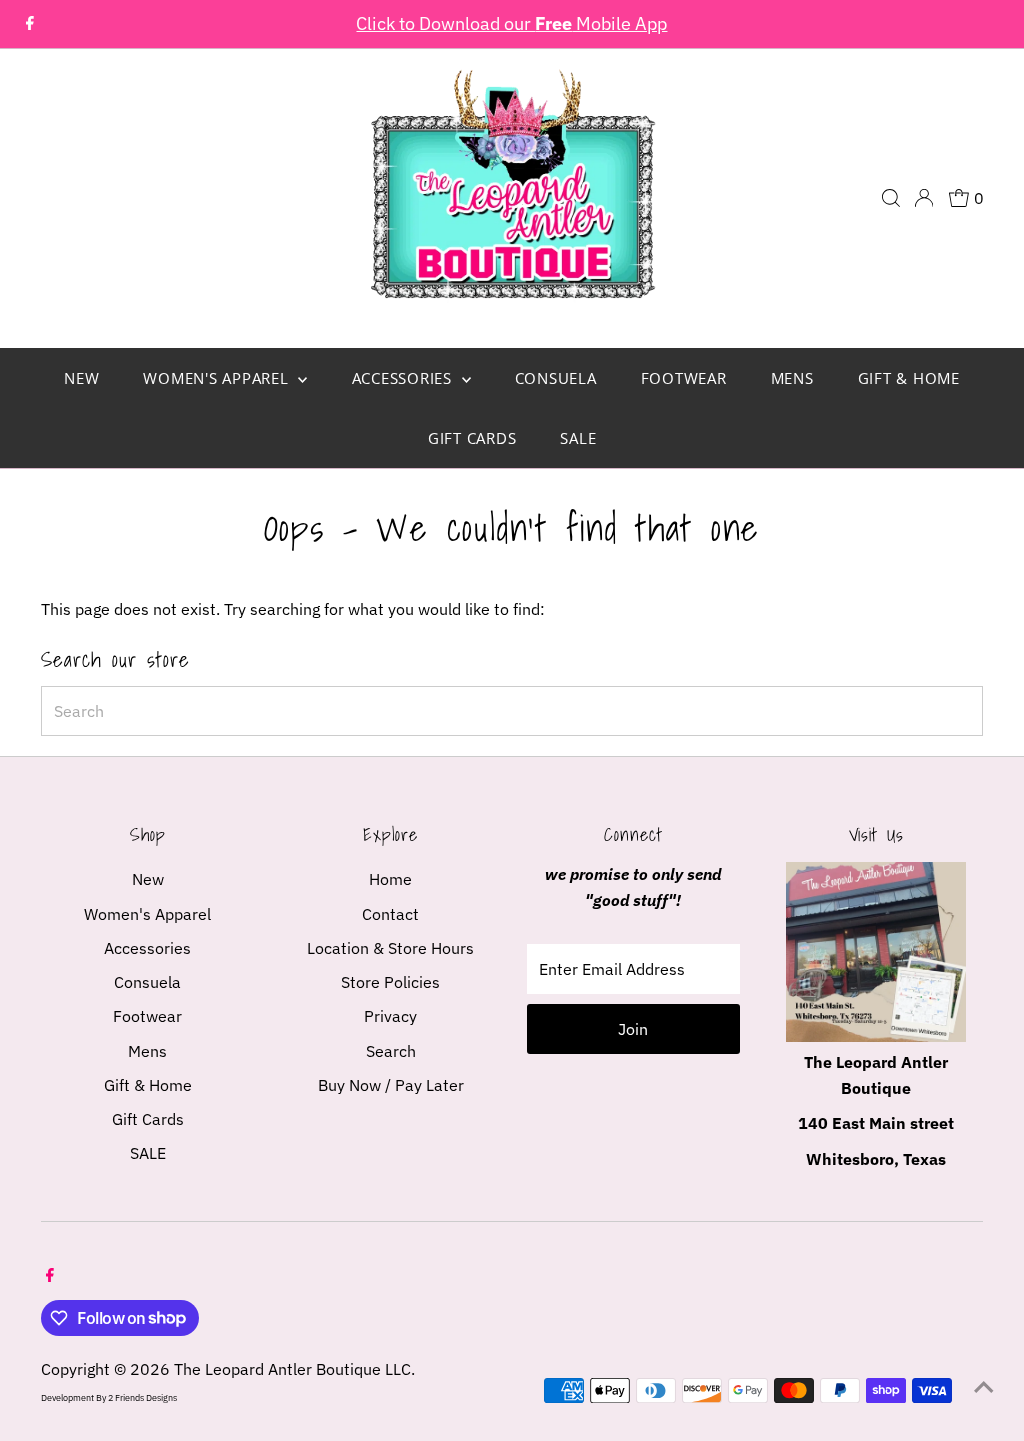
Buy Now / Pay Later (391, 1085)
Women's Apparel (218, 378)
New (81, 378)
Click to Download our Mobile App (511, 23)
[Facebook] (30, 24)
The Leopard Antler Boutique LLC (292, 1369)
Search (391, 1051)
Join (633, 1029)
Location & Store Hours (390, 948)
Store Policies (390, 982)
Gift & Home (909, 378)
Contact (390, 914)
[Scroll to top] (984, 1386)
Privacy (390, 1016)
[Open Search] (891, 198)
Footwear (684, 378)
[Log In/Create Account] (924, 198)
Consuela (556, 378)
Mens (792, 378)
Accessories (404, 378)
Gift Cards (472, 438)
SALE (578, 438)
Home (390, 879)
